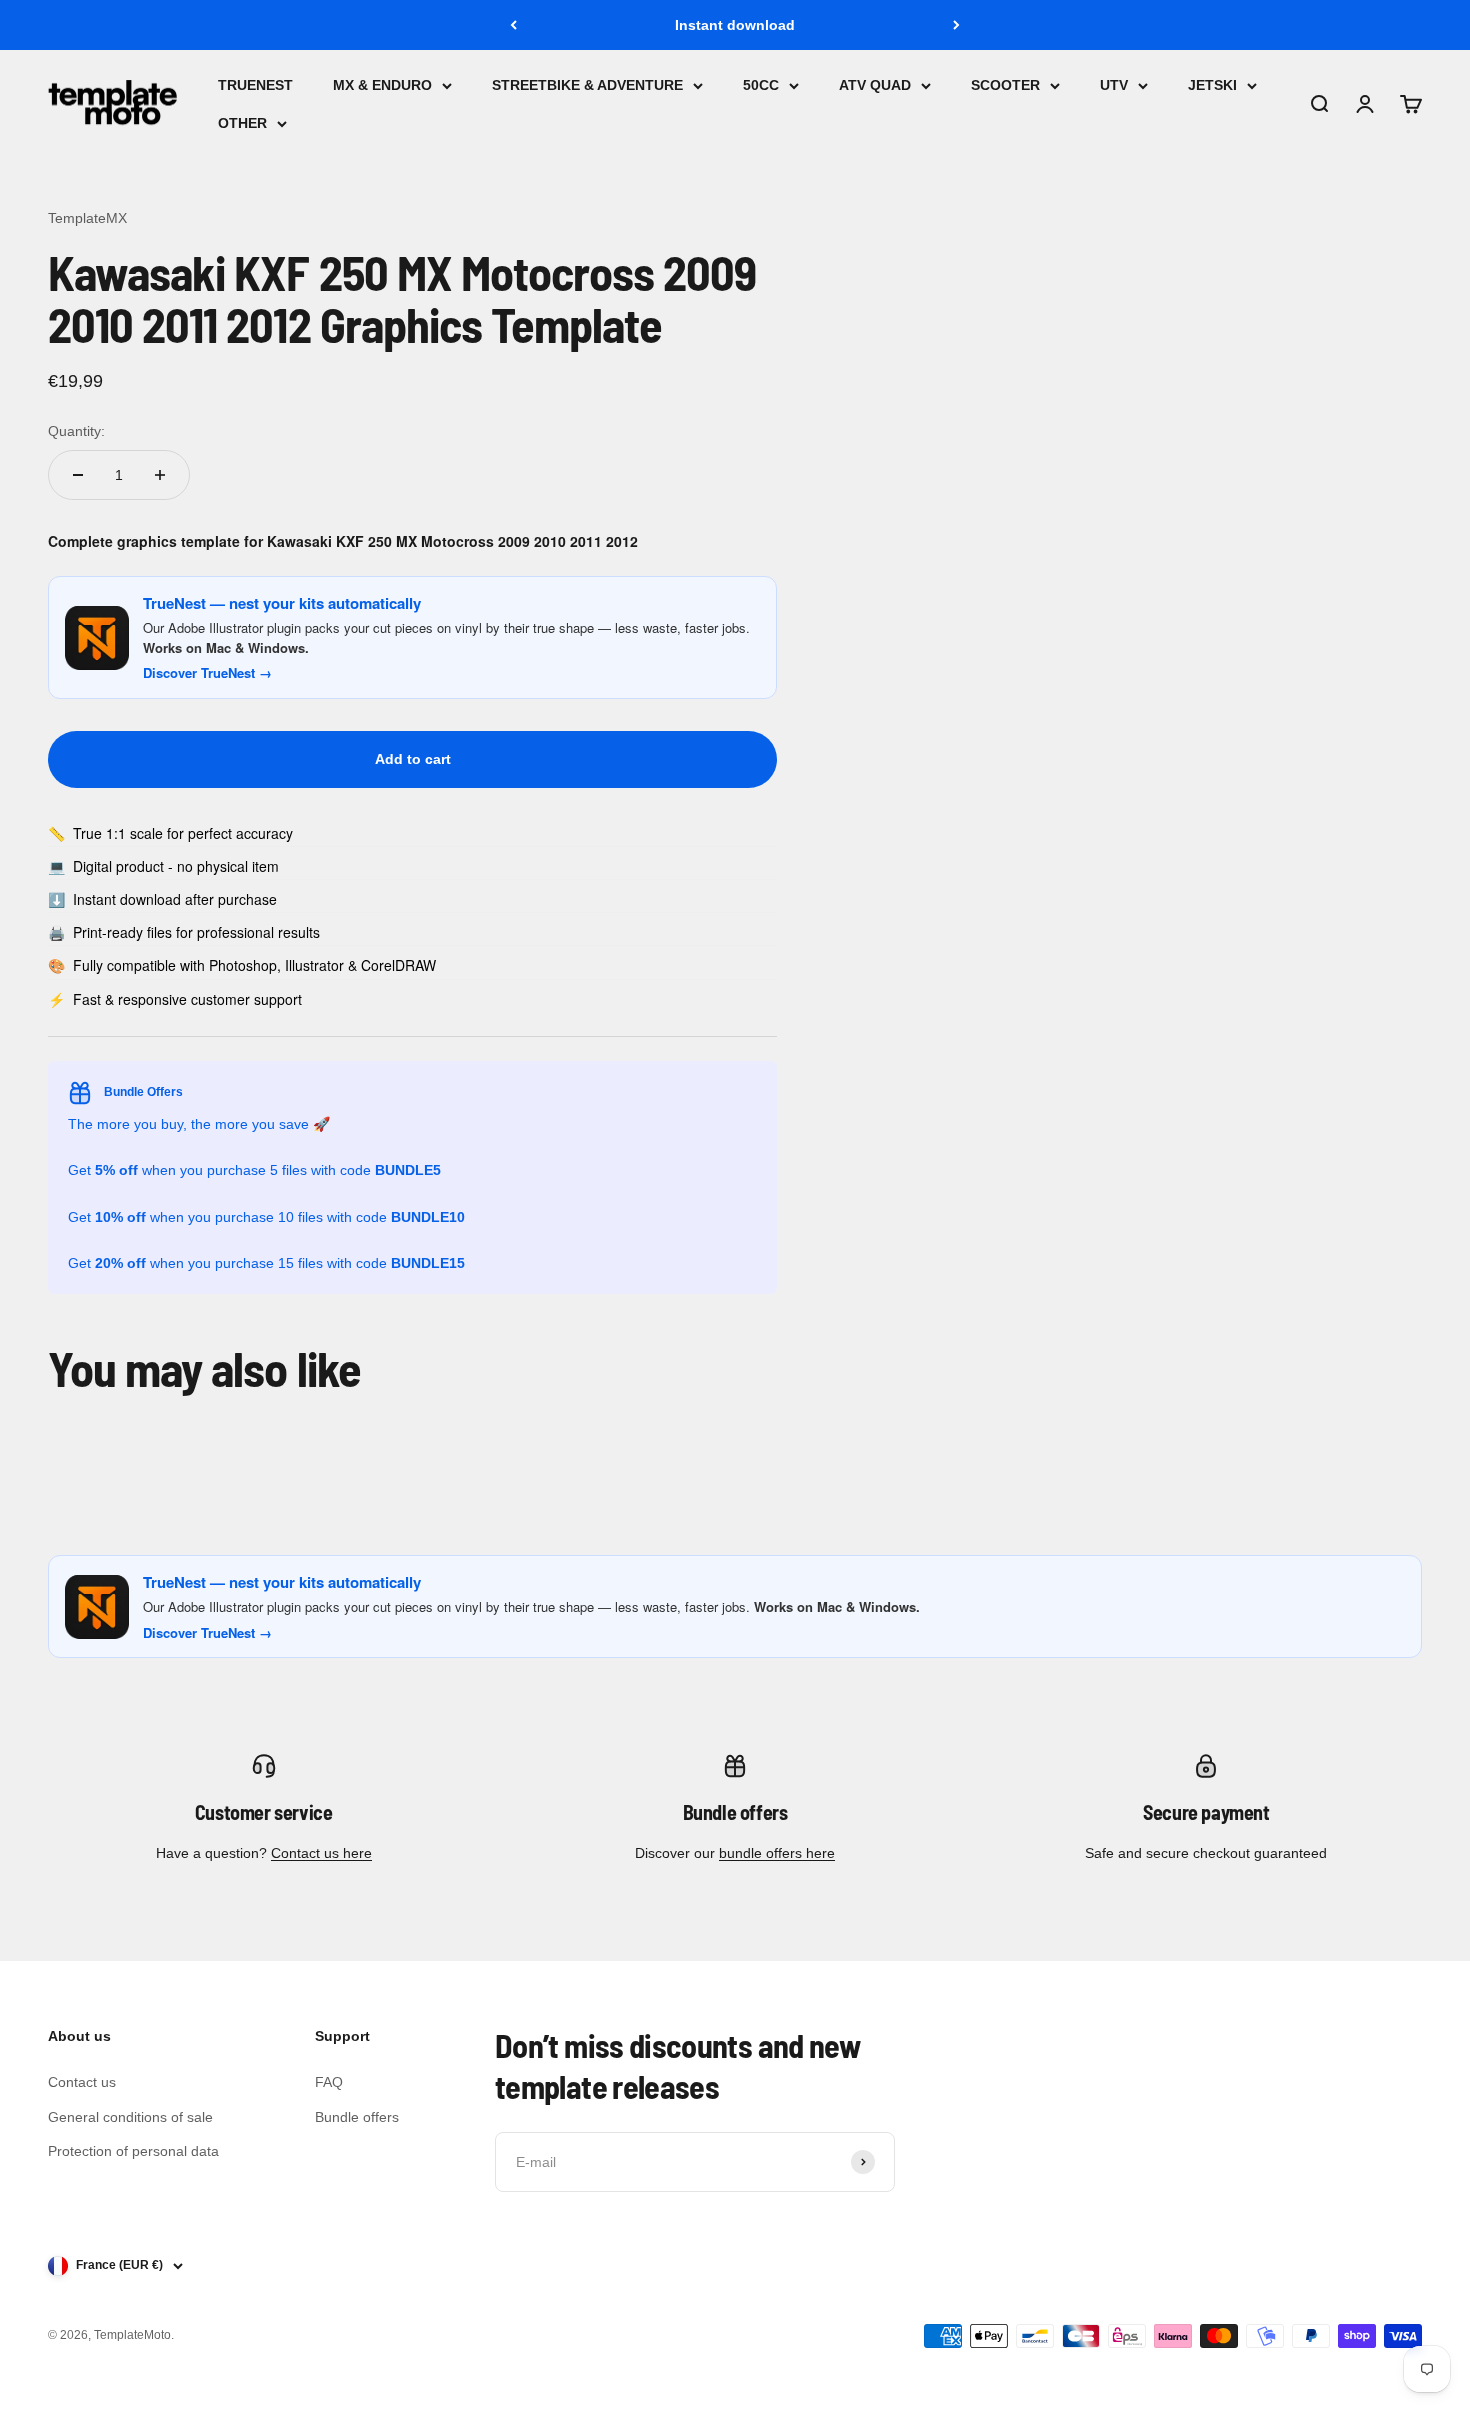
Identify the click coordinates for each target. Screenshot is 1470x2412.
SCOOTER (1005, 85)
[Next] (956, 25)
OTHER (242, 124)
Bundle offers (357, 2117)
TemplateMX (87, 218)
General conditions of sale (130, 2117)
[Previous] (513, 25)
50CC (761, 85)
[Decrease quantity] (78, 475)
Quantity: (76, 431)
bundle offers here (777, 1853)
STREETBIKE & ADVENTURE (587, 85)
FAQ (329, 2082)
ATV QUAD (875, 85)
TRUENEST (255, 85)
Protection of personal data (133, 2151)
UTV (1114, 85)
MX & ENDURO (382, 85)
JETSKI (1212, 85)
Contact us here (321, 1853)
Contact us (82, 2082)
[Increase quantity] (160, 475)
